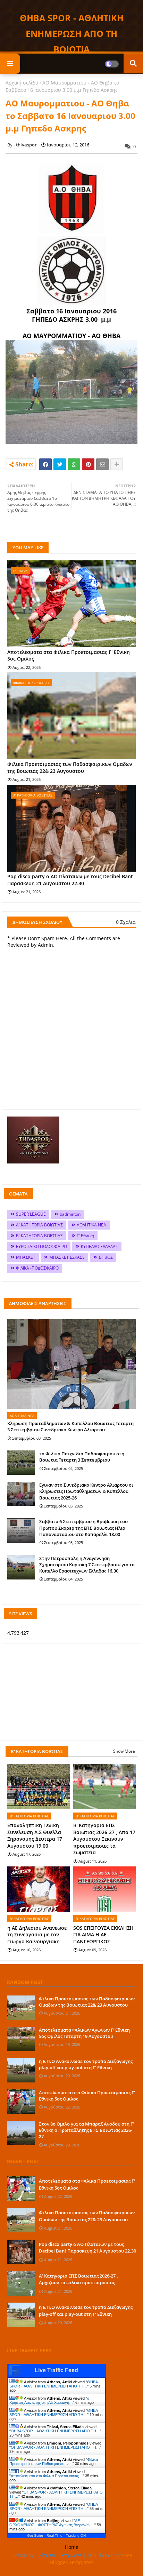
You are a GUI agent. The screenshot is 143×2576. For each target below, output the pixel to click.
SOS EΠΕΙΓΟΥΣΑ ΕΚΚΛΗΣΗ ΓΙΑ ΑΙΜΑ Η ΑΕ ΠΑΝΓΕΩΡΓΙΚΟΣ (103, 1935)
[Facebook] (45, 464)
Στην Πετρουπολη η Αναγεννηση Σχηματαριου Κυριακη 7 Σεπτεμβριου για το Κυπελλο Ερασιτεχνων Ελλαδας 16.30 (87, 1565)
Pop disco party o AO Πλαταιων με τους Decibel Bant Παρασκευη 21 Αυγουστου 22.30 (70, 880)
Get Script (35, 2535)
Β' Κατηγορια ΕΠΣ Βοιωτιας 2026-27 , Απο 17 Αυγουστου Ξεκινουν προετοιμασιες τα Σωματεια (104, 1839)
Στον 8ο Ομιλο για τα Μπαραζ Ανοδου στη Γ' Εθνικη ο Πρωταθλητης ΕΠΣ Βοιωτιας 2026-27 (86, 2130)
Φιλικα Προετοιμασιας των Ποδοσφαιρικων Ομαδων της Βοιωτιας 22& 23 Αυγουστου (70, 767)
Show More (124, 1751)
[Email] (102, 464)
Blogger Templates (60, 2555)
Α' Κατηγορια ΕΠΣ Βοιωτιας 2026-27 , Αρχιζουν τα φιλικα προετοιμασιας (78, 2279)
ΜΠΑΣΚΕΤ (26, 1257)
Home (72, 2547)
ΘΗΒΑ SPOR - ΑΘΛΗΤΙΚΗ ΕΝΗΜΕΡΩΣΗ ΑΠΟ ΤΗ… (53, 2384)
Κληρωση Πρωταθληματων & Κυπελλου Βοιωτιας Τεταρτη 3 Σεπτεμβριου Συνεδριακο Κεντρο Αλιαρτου (70, 1426)
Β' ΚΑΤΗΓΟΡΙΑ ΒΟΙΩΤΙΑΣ (39, 1236)
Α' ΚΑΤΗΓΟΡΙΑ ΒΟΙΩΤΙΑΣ (39, 1225)
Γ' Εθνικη (85, 1236)
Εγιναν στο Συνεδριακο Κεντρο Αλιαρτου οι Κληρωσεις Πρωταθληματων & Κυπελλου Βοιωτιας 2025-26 (86, 1491)
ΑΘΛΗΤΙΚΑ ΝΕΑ (91, 1225)
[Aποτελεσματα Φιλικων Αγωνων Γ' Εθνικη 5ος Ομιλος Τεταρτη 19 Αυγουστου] (21, 2039)
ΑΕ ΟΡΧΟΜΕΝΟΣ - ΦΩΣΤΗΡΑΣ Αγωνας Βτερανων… (52, 2523)
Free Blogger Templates (91, 2559)
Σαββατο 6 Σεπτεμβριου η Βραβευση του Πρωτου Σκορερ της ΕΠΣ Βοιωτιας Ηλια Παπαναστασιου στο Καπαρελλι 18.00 (83, 1528)
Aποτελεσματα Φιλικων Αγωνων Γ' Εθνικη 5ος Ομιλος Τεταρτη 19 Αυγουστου (84, 2033)
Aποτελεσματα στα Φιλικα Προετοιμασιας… (47, 2476)
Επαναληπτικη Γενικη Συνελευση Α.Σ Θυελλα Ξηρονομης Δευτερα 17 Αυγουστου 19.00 (35, 1835)
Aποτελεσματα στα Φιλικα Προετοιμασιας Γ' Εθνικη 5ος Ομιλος (69, 655)
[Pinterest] (88, 464)
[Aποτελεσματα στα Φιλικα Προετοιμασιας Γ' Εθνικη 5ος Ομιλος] (21, 2102)
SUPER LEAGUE (31, 1214)
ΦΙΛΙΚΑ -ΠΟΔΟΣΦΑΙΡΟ (37, 1268)
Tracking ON (76, 2535)
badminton (70, 1214)
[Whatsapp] (74, 464)
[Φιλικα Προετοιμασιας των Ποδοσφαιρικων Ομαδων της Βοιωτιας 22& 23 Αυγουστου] (21, 2008)
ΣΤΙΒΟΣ (106, 1257)
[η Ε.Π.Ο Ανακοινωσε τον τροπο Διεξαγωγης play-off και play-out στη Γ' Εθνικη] (21, 2070)
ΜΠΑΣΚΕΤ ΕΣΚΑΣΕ (67, 1257)
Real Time (54, 2535)
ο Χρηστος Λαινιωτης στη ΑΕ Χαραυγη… (49, 2400)
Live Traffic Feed (56, 2370)
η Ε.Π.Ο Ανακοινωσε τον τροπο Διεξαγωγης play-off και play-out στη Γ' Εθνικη (86, 2064)
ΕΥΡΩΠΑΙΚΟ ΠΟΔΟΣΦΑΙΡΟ (41, 1246)
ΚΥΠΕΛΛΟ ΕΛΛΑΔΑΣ (99, 1246)
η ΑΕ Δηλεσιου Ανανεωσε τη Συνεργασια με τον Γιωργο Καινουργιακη (37, 1935)
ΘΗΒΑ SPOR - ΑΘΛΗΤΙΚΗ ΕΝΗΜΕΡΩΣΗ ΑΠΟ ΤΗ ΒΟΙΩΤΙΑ (72, 33)
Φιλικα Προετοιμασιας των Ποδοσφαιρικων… (54, 2462)
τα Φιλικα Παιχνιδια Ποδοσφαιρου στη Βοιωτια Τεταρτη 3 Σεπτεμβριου (82, 1457)
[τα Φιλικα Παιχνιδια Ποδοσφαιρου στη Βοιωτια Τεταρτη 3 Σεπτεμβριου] (21, 1463)
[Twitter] (60, 464)
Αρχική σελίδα (22, 83)
